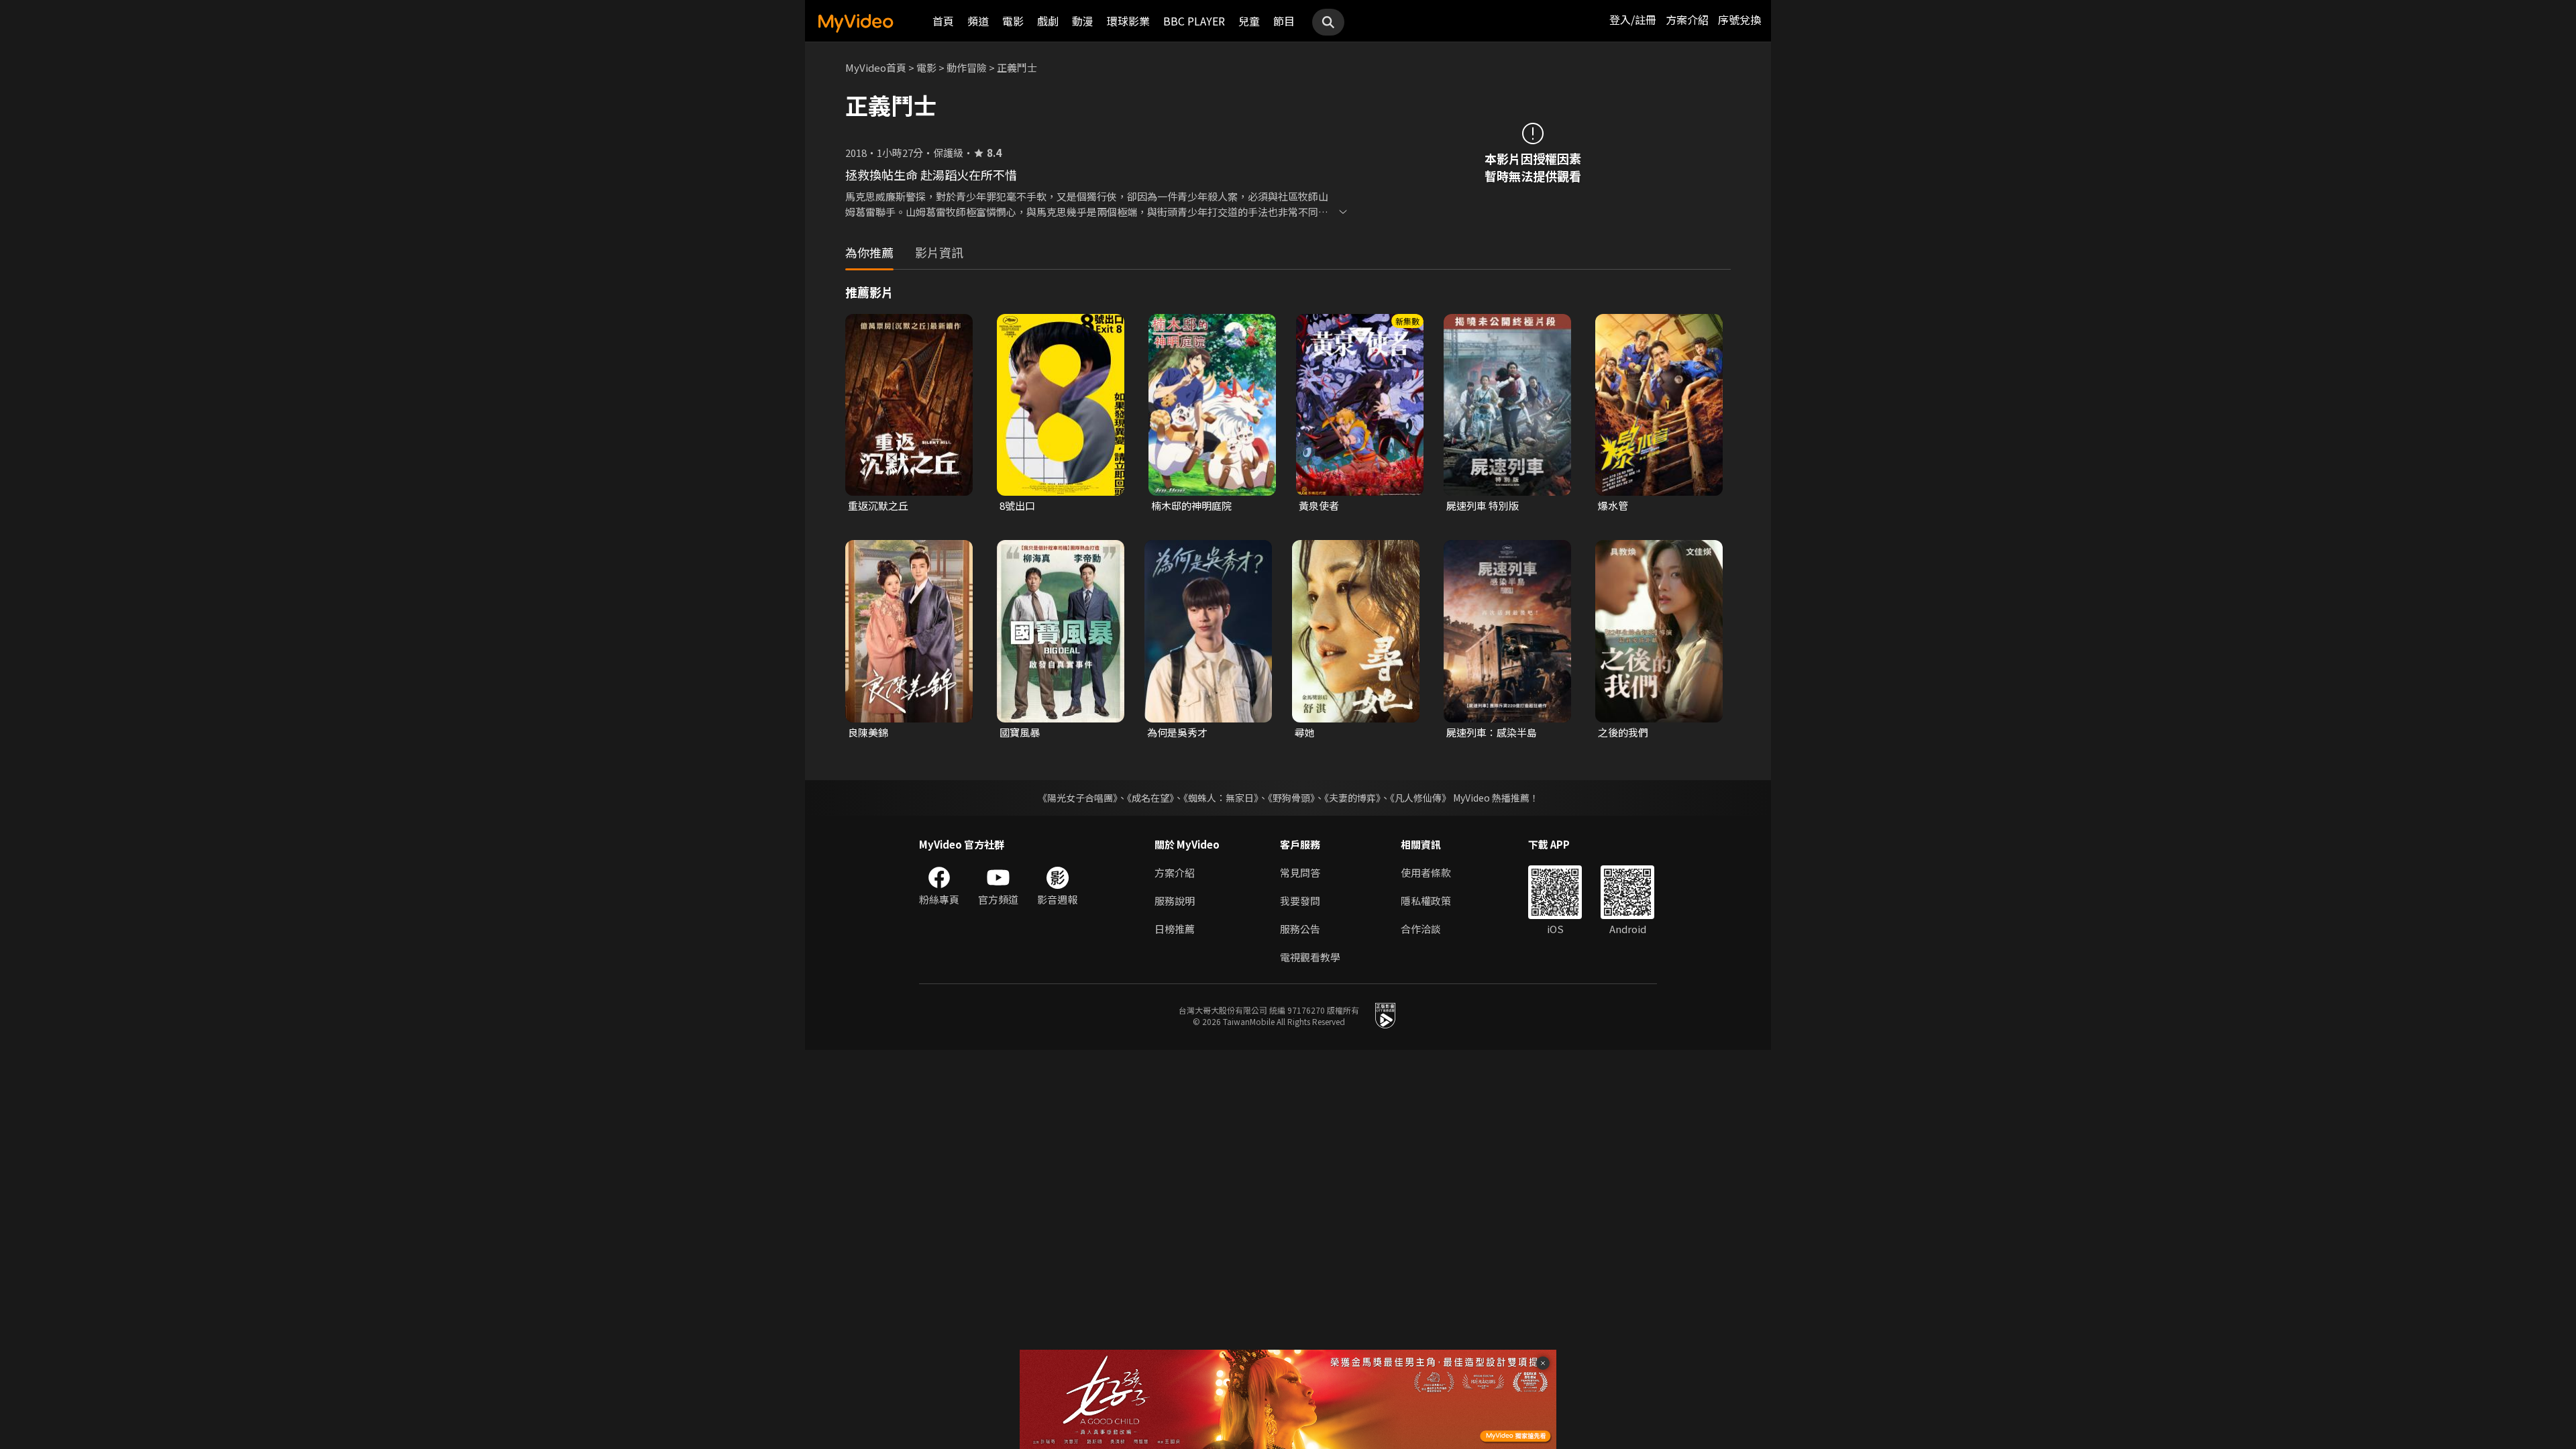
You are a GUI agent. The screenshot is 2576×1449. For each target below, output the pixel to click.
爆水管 (1613, 505)
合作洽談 (1421, 929)
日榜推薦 (1175, 929)
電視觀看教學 (1310, 957)
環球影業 (1128, 21)
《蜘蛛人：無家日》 (1221, 798)
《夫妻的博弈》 (1352, 798)
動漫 (1083, 21)
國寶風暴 (1020, 732)
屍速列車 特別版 (1483, 505)
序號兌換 (1739, 19)
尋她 (1305, 732)
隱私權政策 (1426, 901)
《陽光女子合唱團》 (1078, 798)
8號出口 (1017, 505)
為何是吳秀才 (1177, 732)
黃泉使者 (1319, 505)
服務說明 (1175, 901)
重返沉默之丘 (878, 505)
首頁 (943, 21)
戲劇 (1048, 21)
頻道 (978, 21)
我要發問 (1300, 901)
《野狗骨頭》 (1291, 798)
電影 (1013, 21)
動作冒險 (967, 67)
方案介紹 (1687, 19)
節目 (1284, 21)
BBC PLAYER (1194, 21)
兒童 (1249, 21)
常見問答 (1300, 872)
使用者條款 (1426, 872)
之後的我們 (1623, 732)
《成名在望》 (1150, 798)
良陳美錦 (868, 732)
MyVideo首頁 (876, 67)
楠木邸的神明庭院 (1191, 505)
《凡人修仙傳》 (1420, 798)
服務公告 (1300, 929)
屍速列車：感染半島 (1492, 732)
